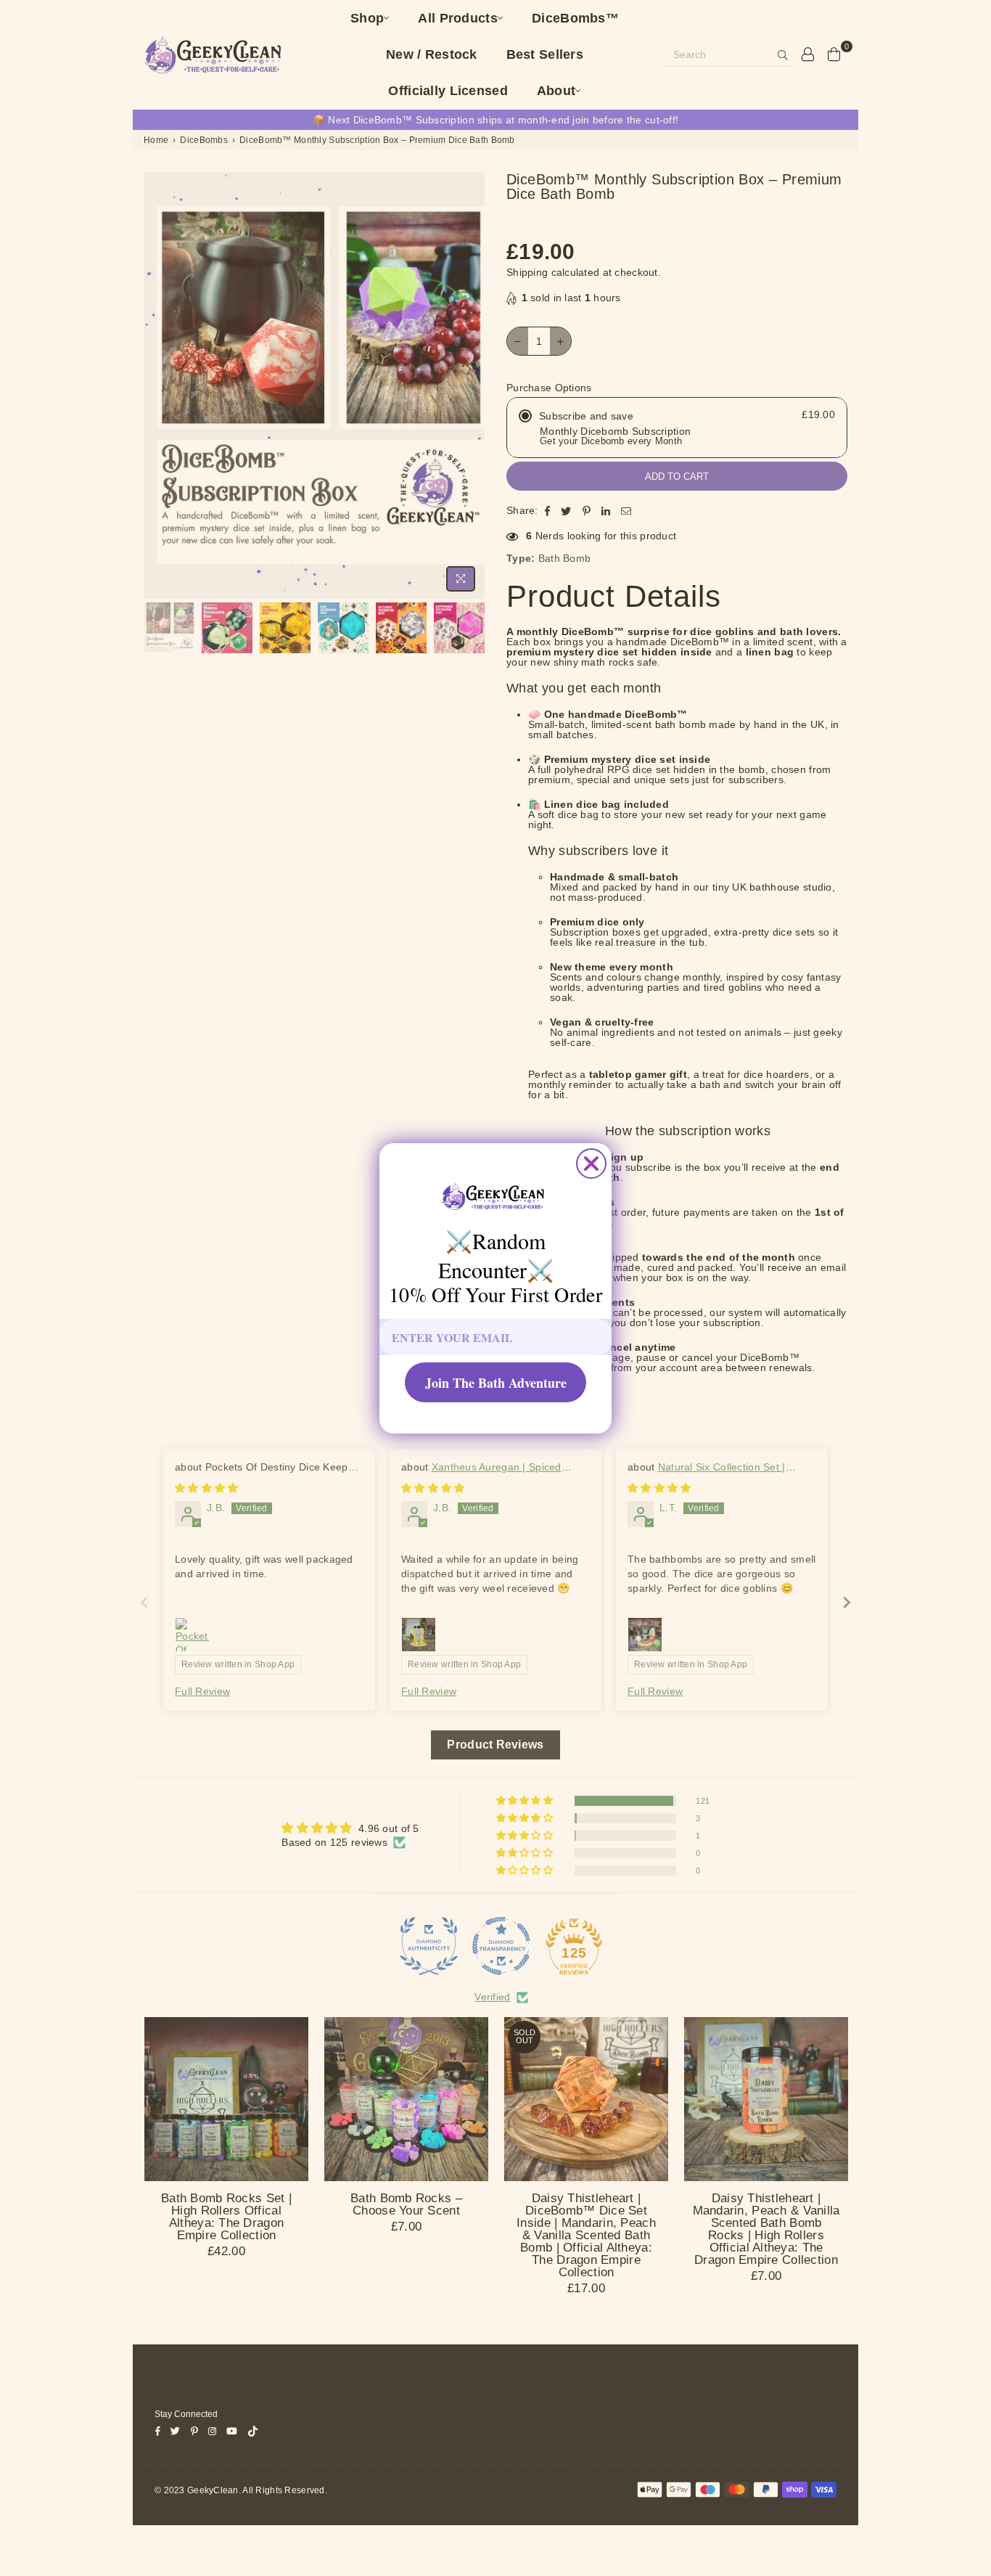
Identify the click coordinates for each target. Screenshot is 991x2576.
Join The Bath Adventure (496, 1383)
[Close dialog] (591, 1164)
